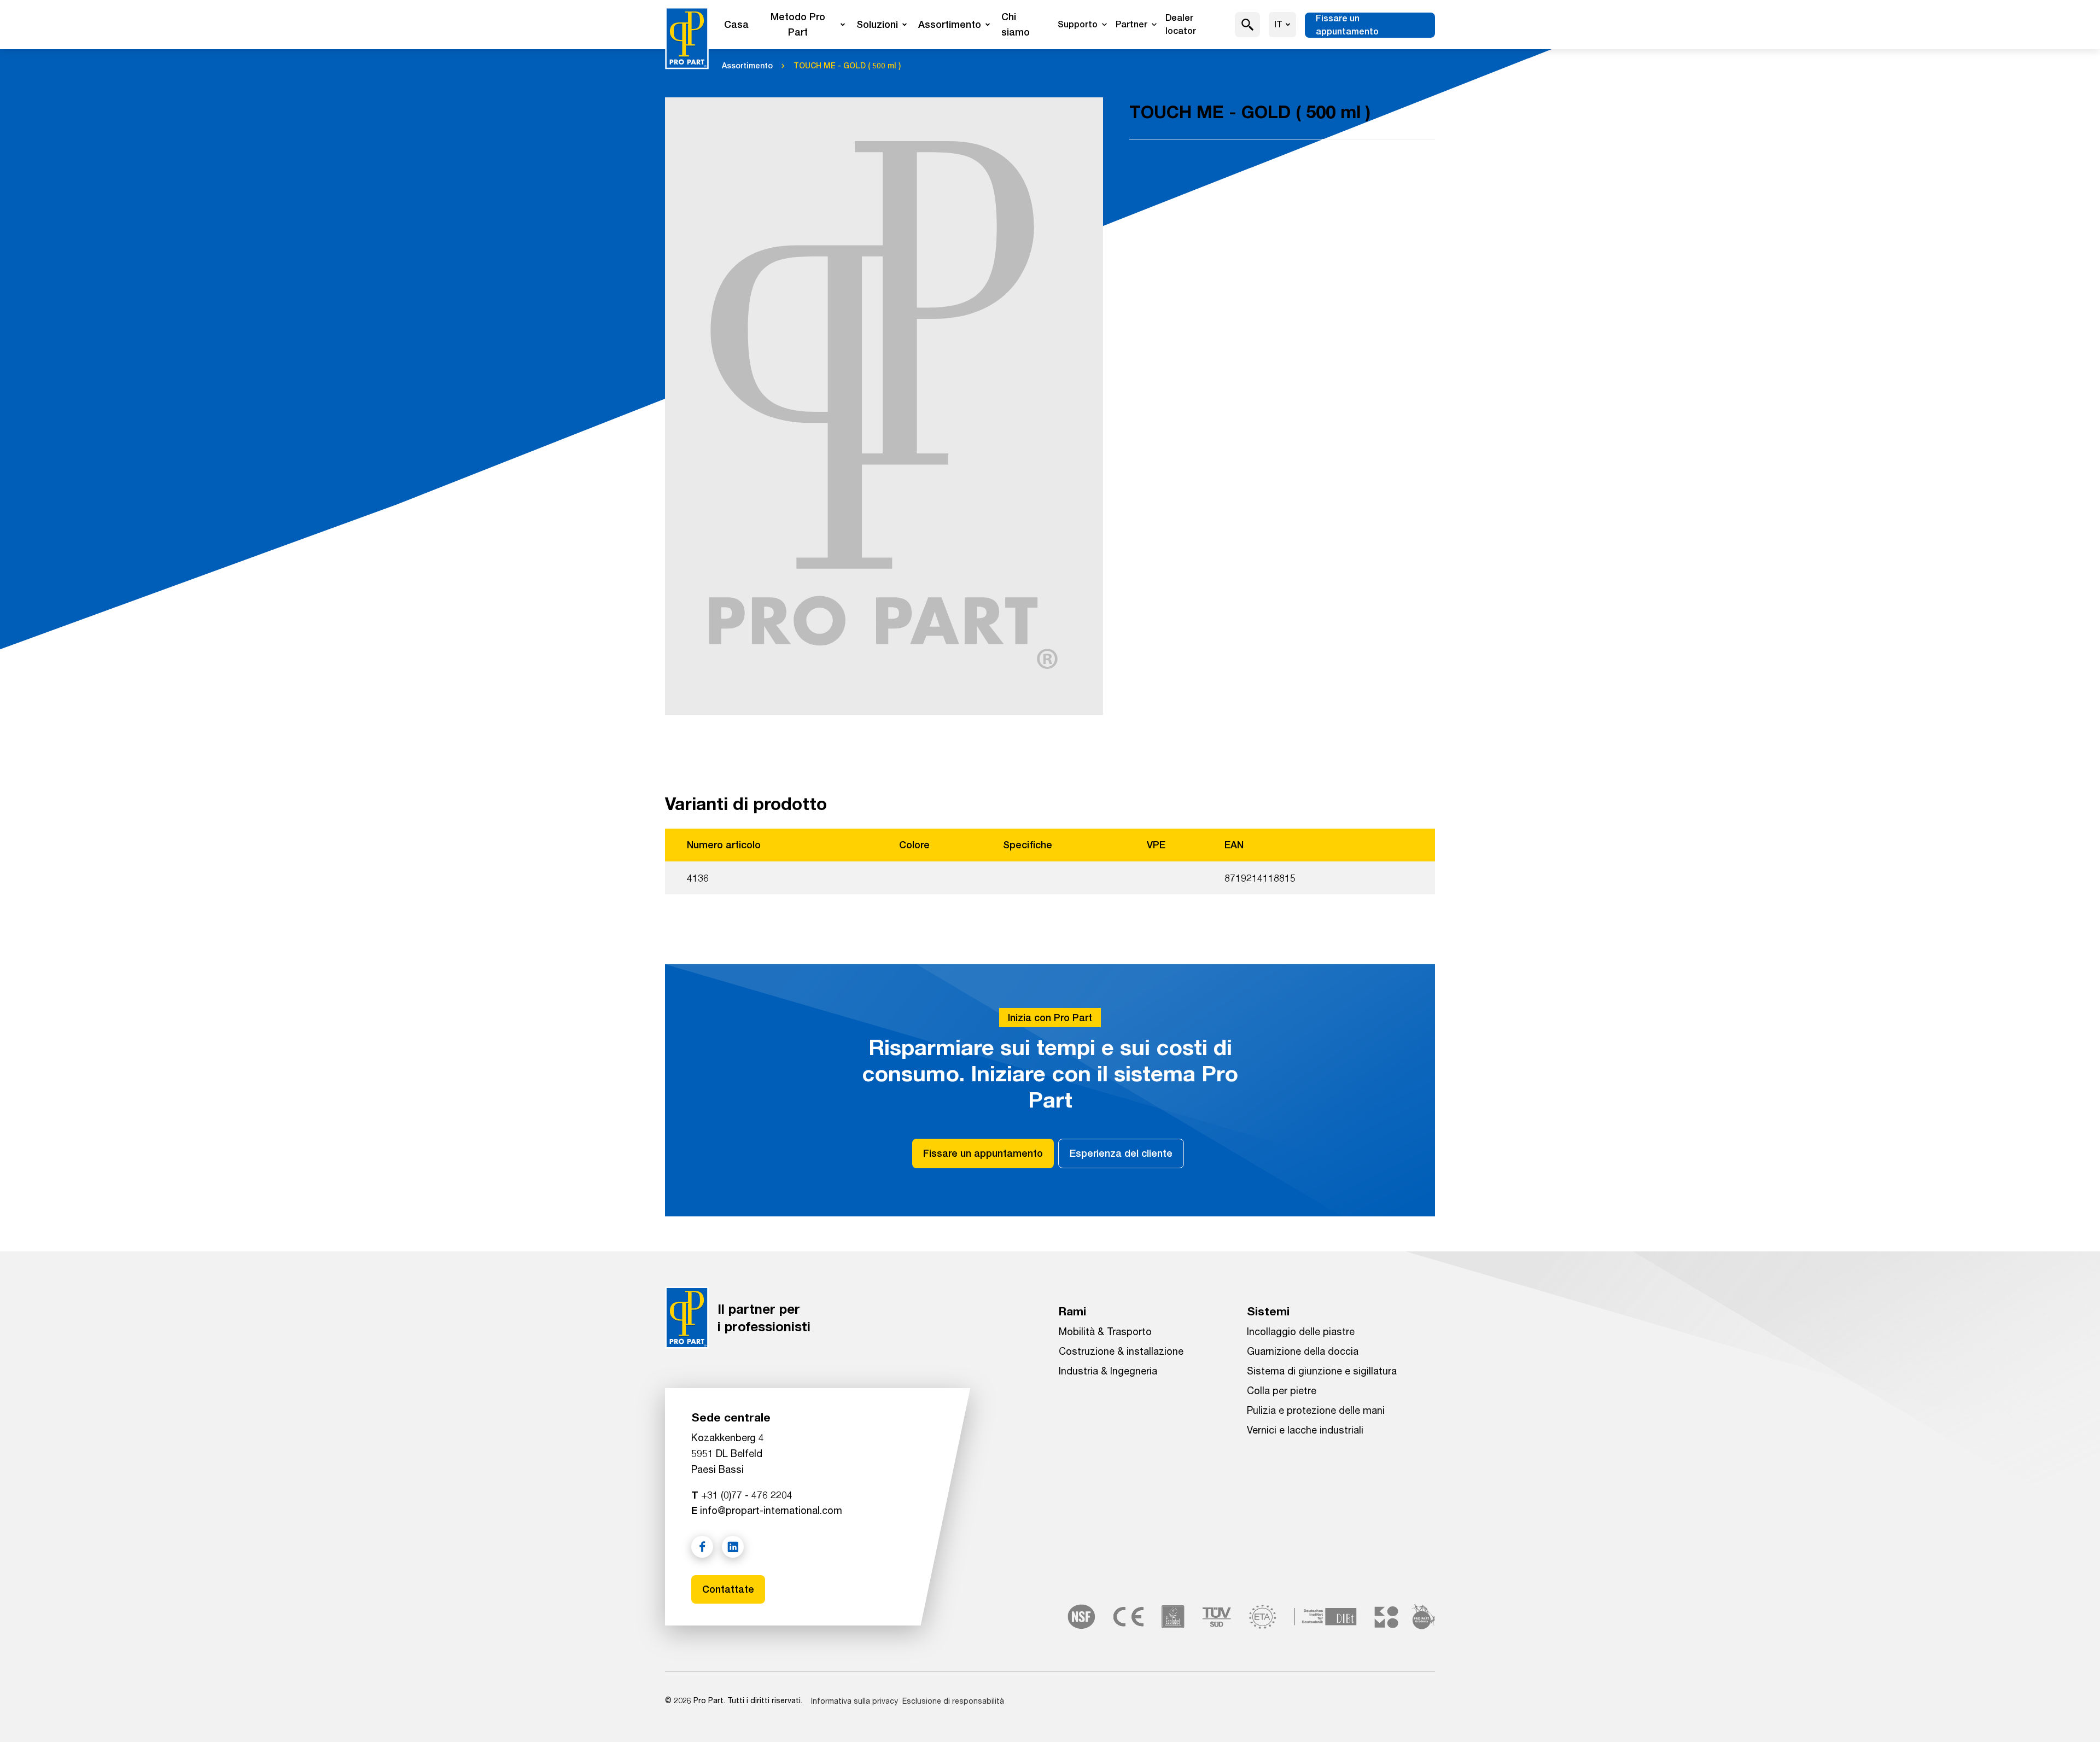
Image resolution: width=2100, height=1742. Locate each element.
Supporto (1078, 24)
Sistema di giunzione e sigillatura (1322, 1371)
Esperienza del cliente (1121, 1153)
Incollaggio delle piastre (1301, 1331)
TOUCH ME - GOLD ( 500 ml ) (847, 66)
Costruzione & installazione (1121, 1351)
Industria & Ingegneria (1108, 1371)
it (1278, 24)
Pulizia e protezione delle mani (1316, 1410)
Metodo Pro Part (798, 24)
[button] (1248, 25)
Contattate (728, 1589)
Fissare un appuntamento (1347, 25)
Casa (736, 24)
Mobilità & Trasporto (1105, 1331)
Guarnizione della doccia (1303, 1351)
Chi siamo (1016, 24)
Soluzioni (877, 24)
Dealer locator (1181, 24)
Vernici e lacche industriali (1305, 1430)
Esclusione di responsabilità (953, 1701)
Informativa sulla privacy (854, 1701)
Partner (1131, 24)
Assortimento (950, 24)
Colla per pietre (1282, 1390)
